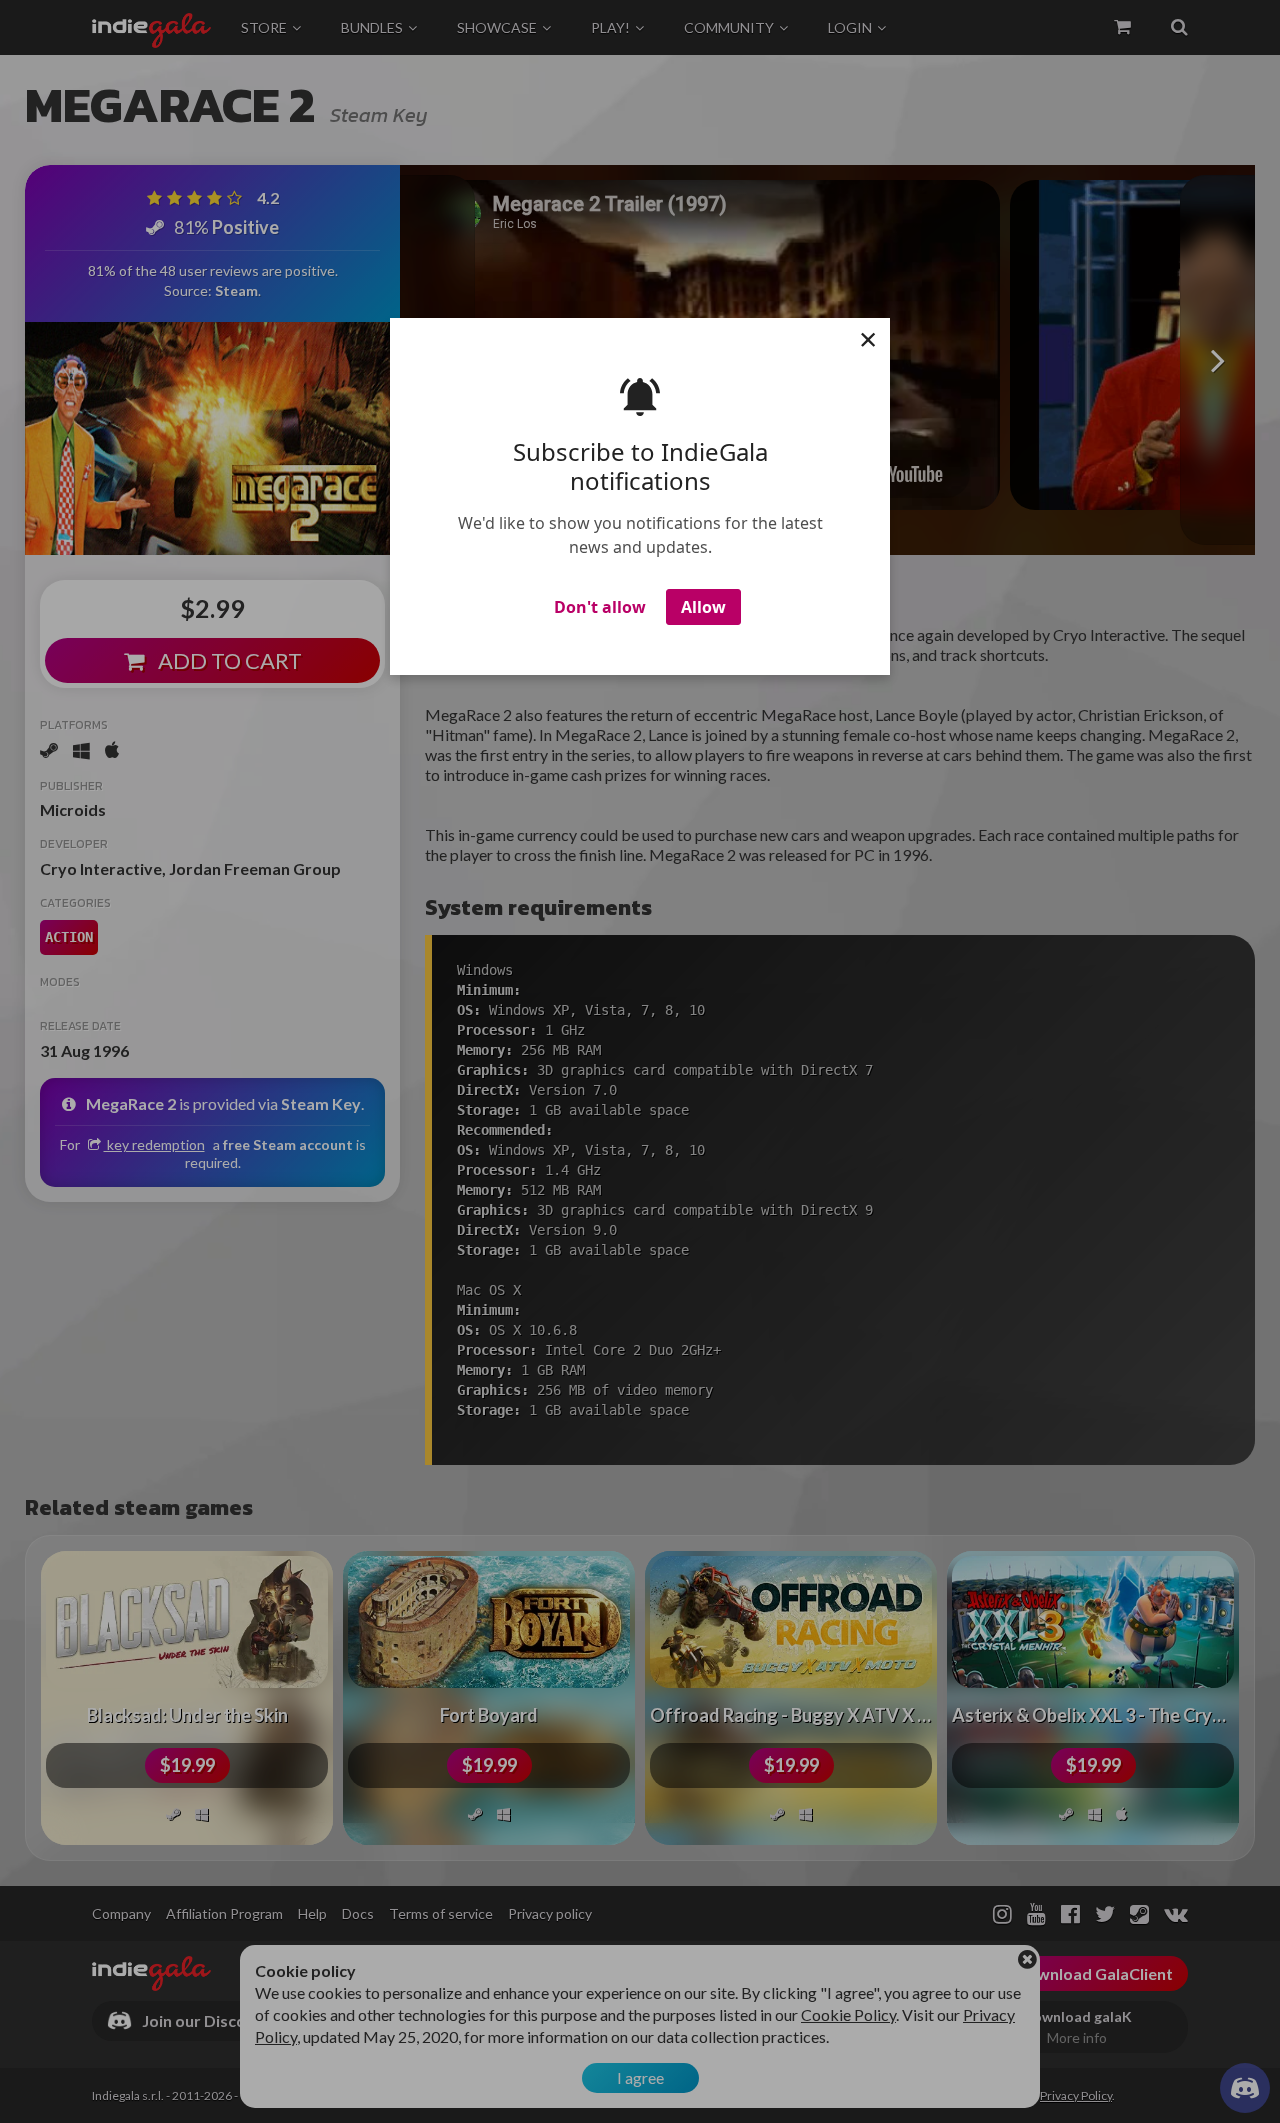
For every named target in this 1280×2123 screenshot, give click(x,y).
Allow (703, 607)
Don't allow (600, 607)
